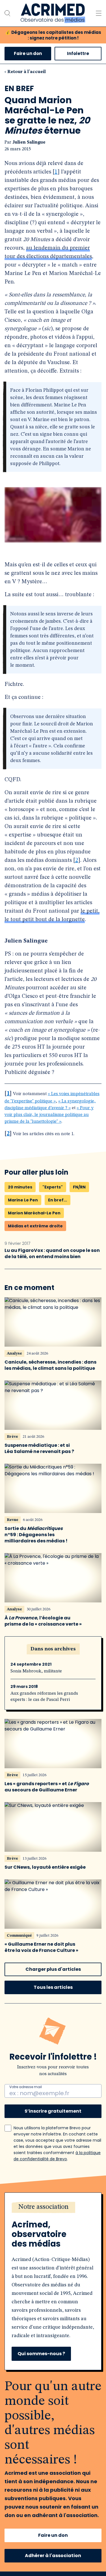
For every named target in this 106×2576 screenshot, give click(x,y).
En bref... (58, 932)
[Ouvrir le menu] (99, 13)
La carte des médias (26, 2402)
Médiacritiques (21, 2392)
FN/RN (79, 919)
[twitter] (29, 2347)
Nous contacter (22, 2473)
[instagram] (61, 2347)
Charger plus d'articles (53, 1701)
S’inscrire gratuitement (53, 1843)
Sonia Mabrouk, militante (36, 1403)
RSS (76, 2539)
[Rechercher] (7, 13)
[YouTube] (45, 2347)
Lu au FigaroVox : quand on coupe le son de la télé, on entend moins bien (52, 985)
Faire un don (28, 53)
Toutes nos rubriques (29, 2381)
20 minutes (20, 919)
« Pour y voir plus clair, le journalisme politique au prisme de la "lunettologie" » (49, 846)
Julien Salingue (29, 142)
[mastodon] (93, 2347)
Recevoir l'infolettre (27, 2523)
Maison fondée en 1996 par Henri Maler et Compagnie (53, 2565)
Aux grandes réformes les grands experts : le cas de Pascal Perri (44, 1428)
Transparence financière (33, 2463)
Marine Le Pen (23, 932)
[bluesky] (77, 2347)
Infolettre (78, 53)
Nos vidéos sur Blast (27, 2413)
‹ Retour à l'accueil (25, 72)
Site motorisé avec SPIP (53, 2551)
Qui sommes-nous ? (41, 2085)
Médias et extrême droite (35, 957)
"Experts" (53, 919)
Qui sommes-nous (25, 2452)
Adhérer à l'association (53, 2287)
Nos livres (16, 2424)
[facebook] (14, 2347)
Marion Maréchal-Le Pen (34, 944)
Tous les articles (53, 1719)
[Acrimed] (53, 13)
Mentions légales (45, 2539)
